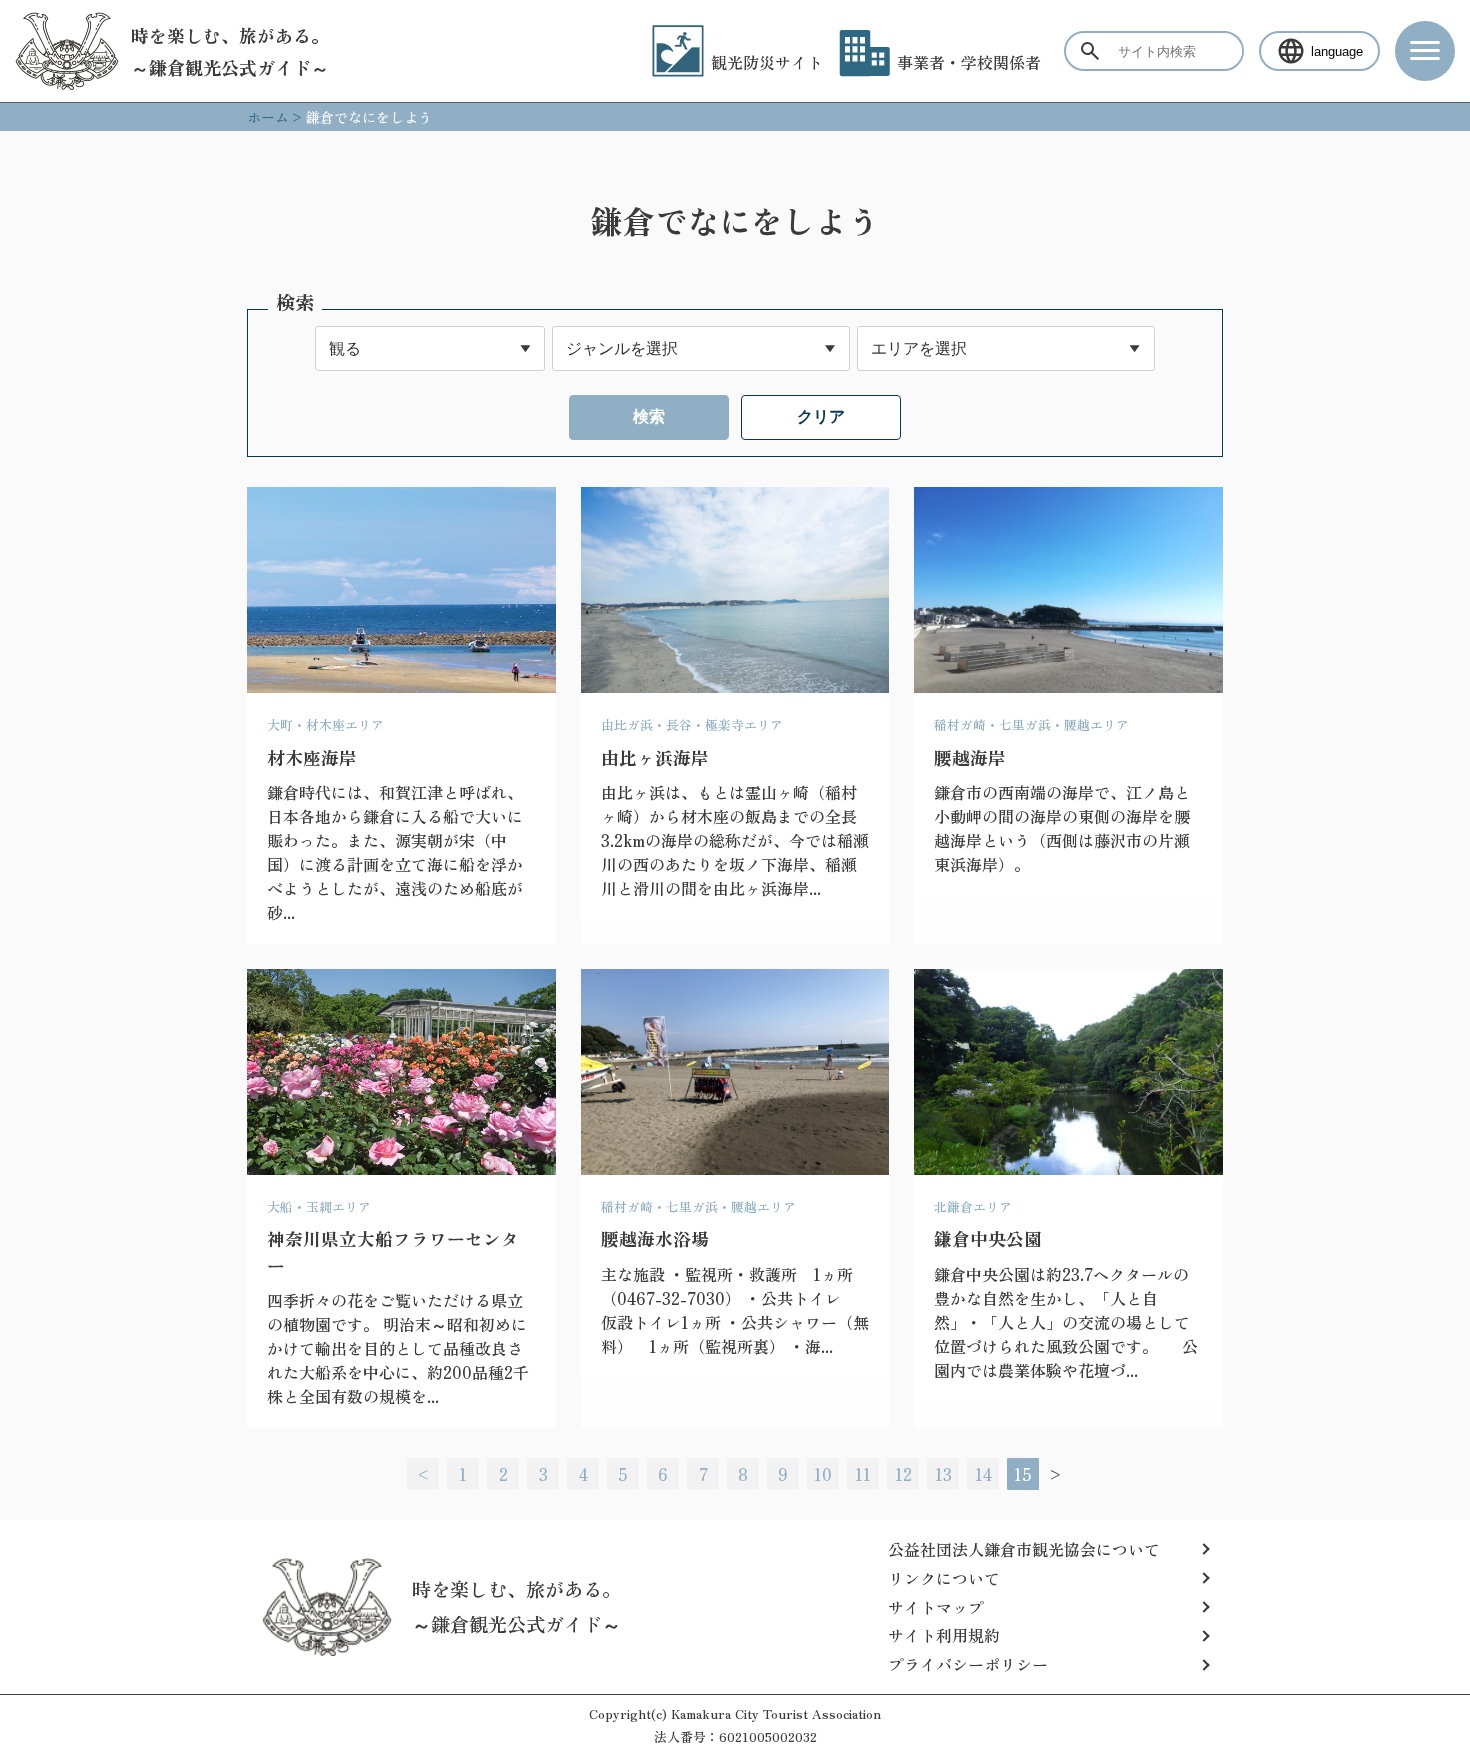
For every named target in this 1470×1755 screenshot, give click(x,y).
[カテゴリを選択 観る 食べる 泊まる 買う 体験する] (430, 348)
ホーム (268, 117)
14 (983, 1474)
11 (863, 1474)
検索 (649, 416)
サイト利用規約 (944, 1635)
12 (903, 1474)
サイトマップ (936, 1607)
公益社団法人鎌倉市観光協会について (1024, 1549)
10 (823, 1474)
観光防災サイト (767, 62)
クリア (821, 416)
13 (943, 1474)
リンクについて (944, 1578)
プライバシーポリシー (968, 1664)
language (1337, 51)
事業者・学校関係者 (969, 62)
